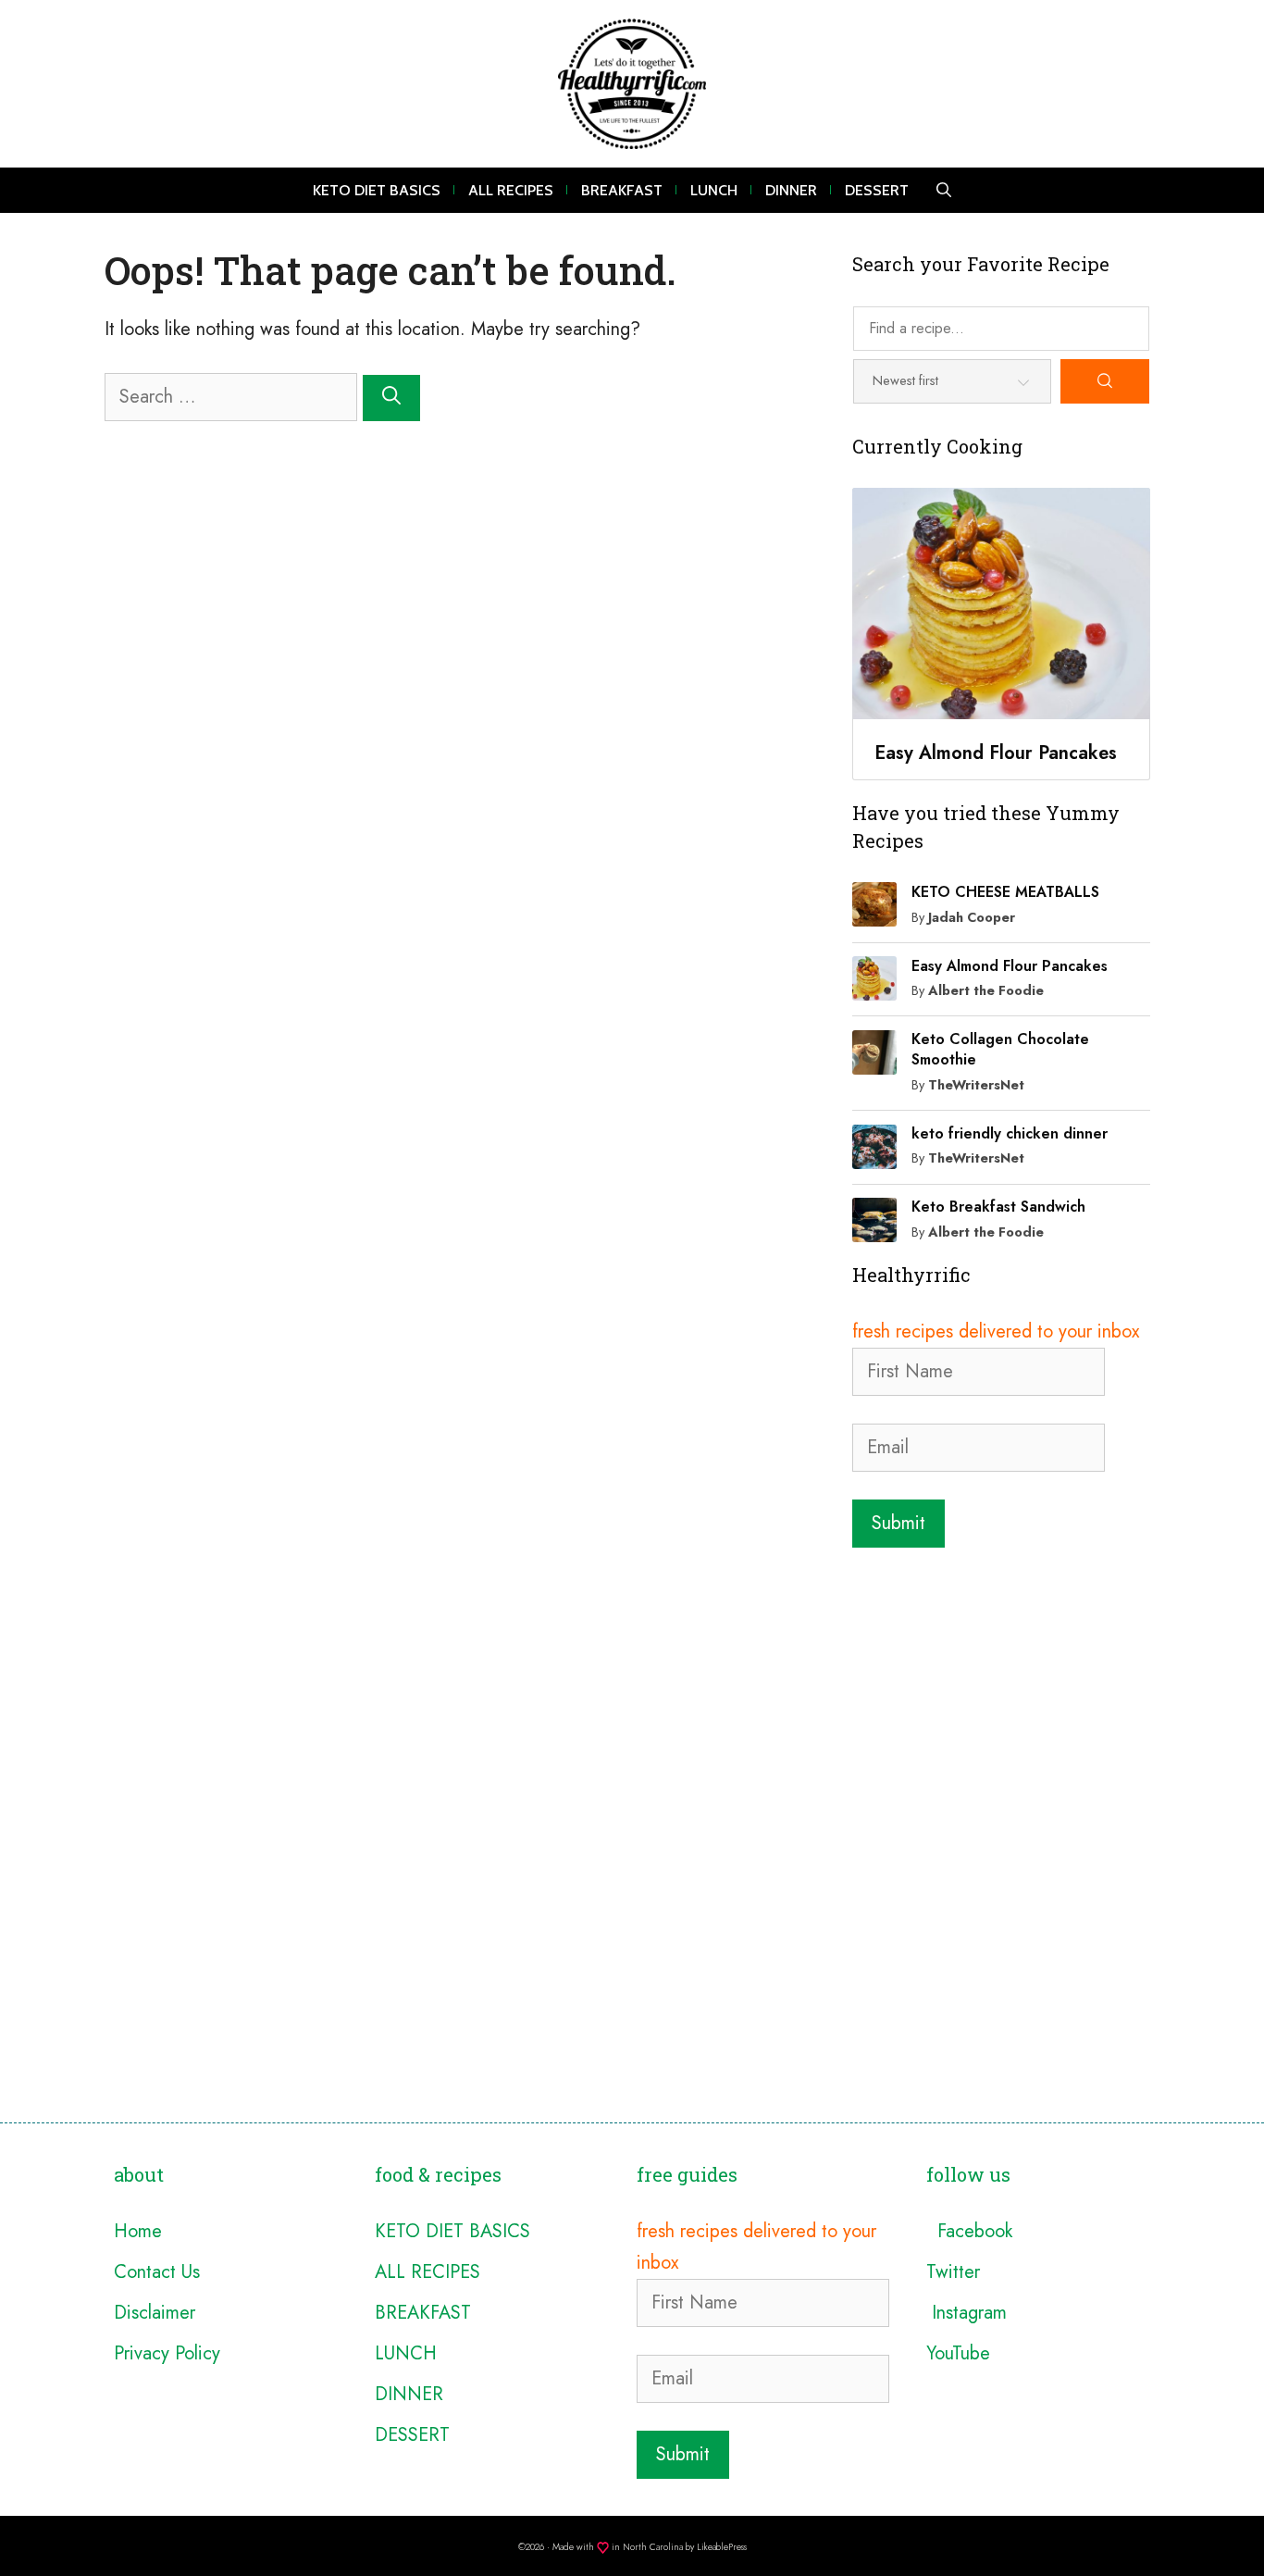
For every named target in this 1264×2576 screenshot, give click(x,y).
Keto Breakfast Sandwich (998, 1207)
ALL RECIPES (511, 190)
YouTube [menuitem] (958, 2353)
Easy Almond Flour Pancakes (1010, 966)
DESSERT (877, 190)
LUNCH (714, 190)
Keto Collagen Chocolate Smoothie (1000, 1049)
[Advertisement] (1001, 1682)
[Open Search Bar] (944, 190)
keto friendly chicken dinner (1010, 1133)
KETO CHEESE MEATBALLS (1005, 892)
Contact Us (157, 2272)
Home (138, 2231)
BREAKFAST (622, 190)
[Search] (391, 398)
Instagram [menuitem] (967, 2313)
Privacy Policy (167, 2353)
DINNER (791, 190)
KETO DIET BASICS (377, 190)
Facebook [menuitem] (969, 2231)
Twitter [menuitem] (953, 2272)
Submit (898, 1523)
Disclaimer (155, 2313)
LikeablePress (722, 2547)
